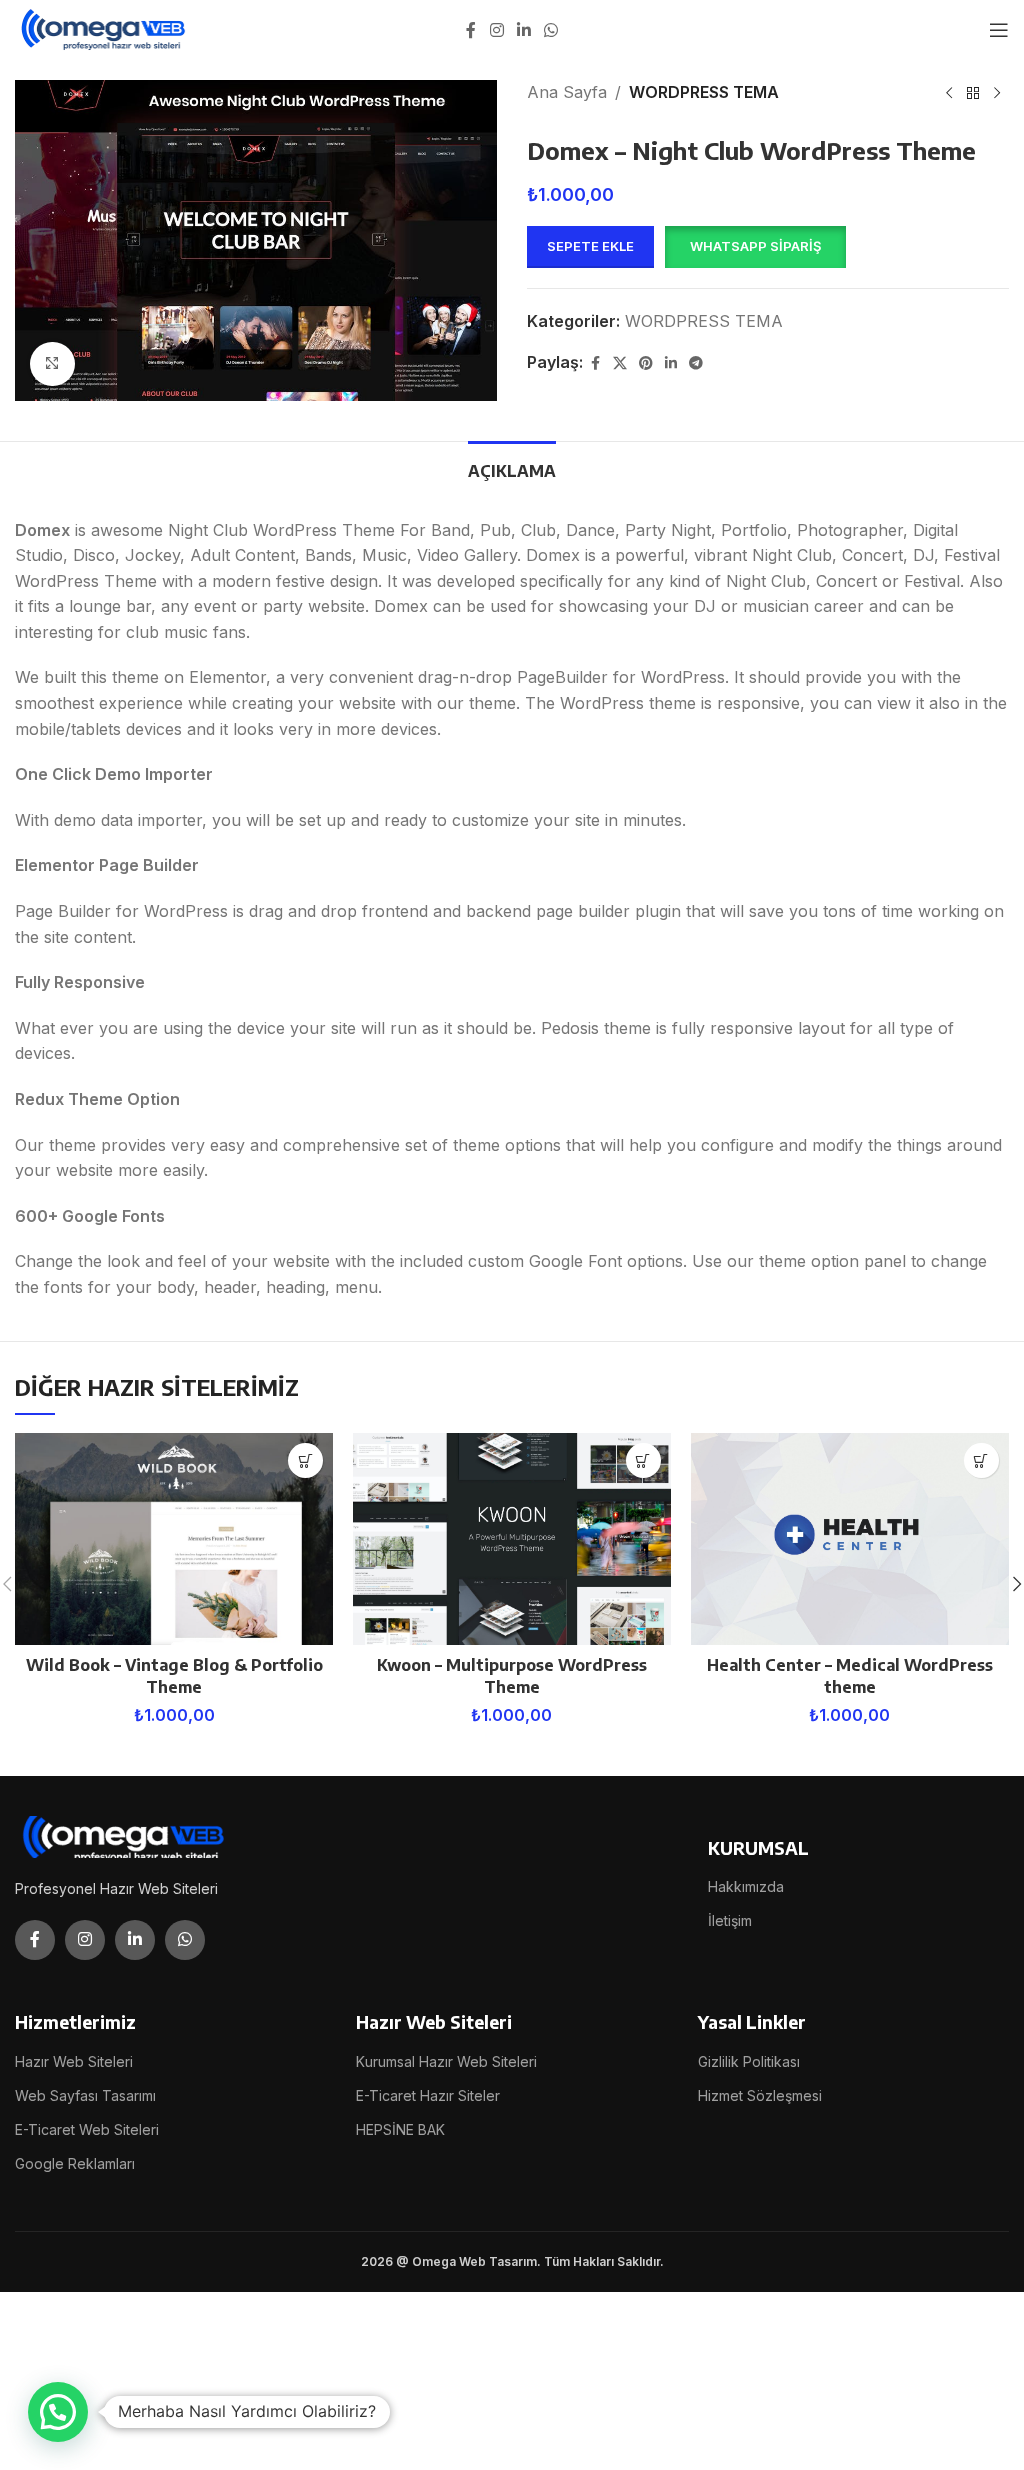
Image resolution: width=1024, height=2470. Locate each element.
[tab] (512, 469)
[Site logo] (104, 28)
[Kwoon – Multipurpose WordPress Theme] (512, 1539)
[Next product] (997, 94)
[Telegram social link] (696, 363)
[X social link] (620, 363)
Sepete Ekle (590, 246)
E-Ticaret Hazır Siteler (428, 2095)
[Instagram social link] (496, 30)
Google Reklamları (75, 2163)
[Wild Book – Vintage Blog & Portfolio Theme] (174, 1539)
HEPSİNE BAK (400, 2129)
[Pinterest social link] (646, 363)
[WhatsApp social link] (551, 30)
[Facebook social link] (471, 30)
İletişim (730, 1920)
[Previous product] (949, 94)
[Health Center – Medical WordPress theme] (850, 1539)
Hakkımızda (746, 1886)
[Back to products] (973, 94)
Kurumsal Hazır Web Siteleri (446, 2061)
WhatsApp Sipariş (755, 246)
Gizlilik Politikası (749, 2061)
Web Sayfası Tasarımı (85, 2095)
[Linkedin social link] (523, 30)
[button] (755, 247)
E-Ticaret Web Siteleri (87, 2129)
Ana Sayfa (567, 92)
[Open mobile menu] (999, 30)
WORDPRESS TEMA (704, 92)
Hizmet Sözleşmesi (760, 2095)
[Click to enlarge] (52, 364)
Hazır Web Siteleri (74, 2061)
